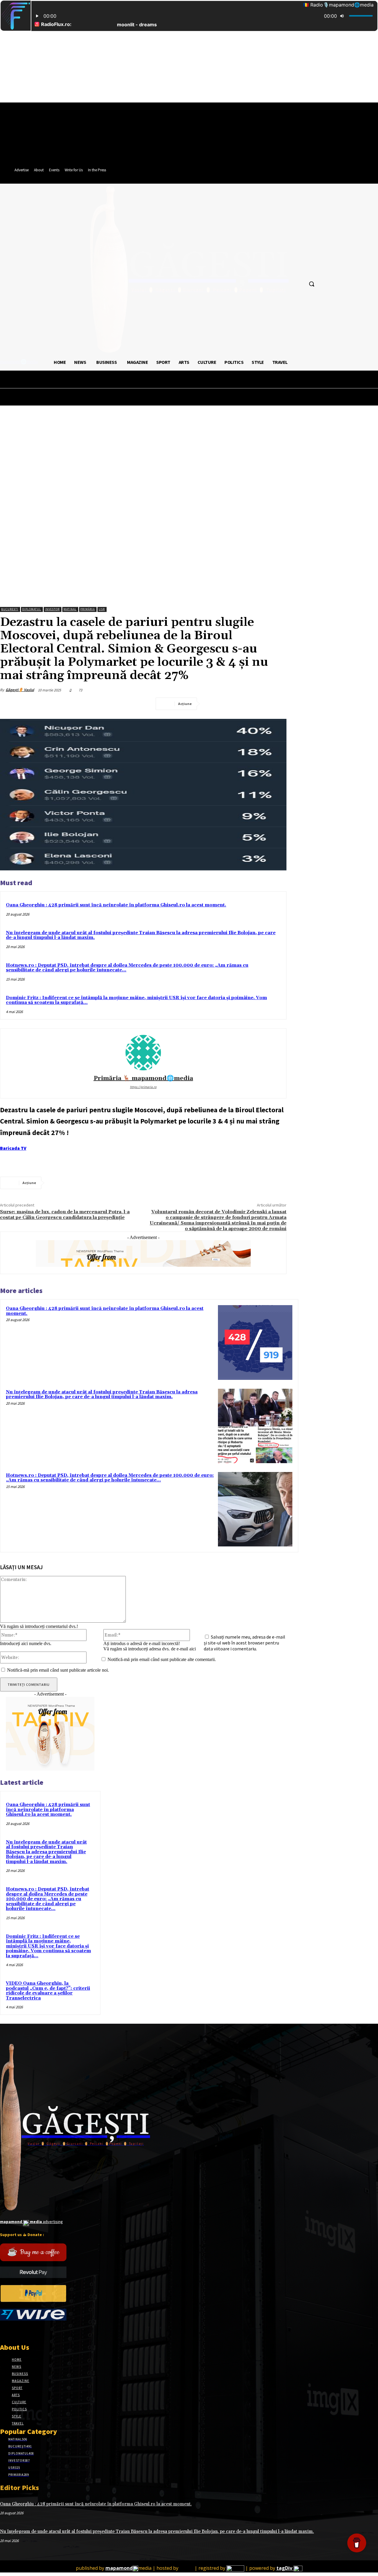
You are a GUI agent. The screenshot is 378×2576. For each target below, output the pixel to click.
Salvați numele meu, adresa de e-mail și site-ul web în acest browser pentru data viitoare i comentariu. (245, 1643)
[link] (13, 1148)
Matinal (70, 609)
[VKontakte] (35, 2332)
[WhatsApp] (277, 704)
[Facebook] (213, 704)
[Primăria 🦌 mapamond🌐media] (143, 1053)
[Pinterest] (255, 704)
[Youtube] (45, 2332)
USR (102, 609)
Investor (52, 609)
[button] (312, 284)
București (10, 609)
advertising (31, 2222)
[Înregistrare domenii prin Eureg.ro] (235, 2568)
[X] (234, 704)
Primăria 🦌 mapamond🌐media (143, 1078)
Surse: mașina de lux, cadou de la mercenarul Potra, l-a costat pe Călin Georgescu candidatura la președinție (65, 1215)
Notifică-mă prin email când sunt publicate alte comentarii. (162, 1659)
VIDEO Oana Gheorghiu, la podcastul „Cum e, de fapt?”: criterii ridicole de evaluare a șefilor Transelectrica (48, 1991)
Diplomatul (32, 609)
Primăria (88, 609)
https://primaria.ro (143, 1087)
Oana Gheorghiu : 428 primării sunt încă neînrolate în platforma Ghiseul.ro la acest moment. (116, 905)
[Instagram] (14, 2332)
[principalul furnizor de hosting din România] (186, 2568)
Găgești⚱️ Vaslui (20, 690)
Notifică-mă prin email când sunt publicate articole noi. (58, 1670)
